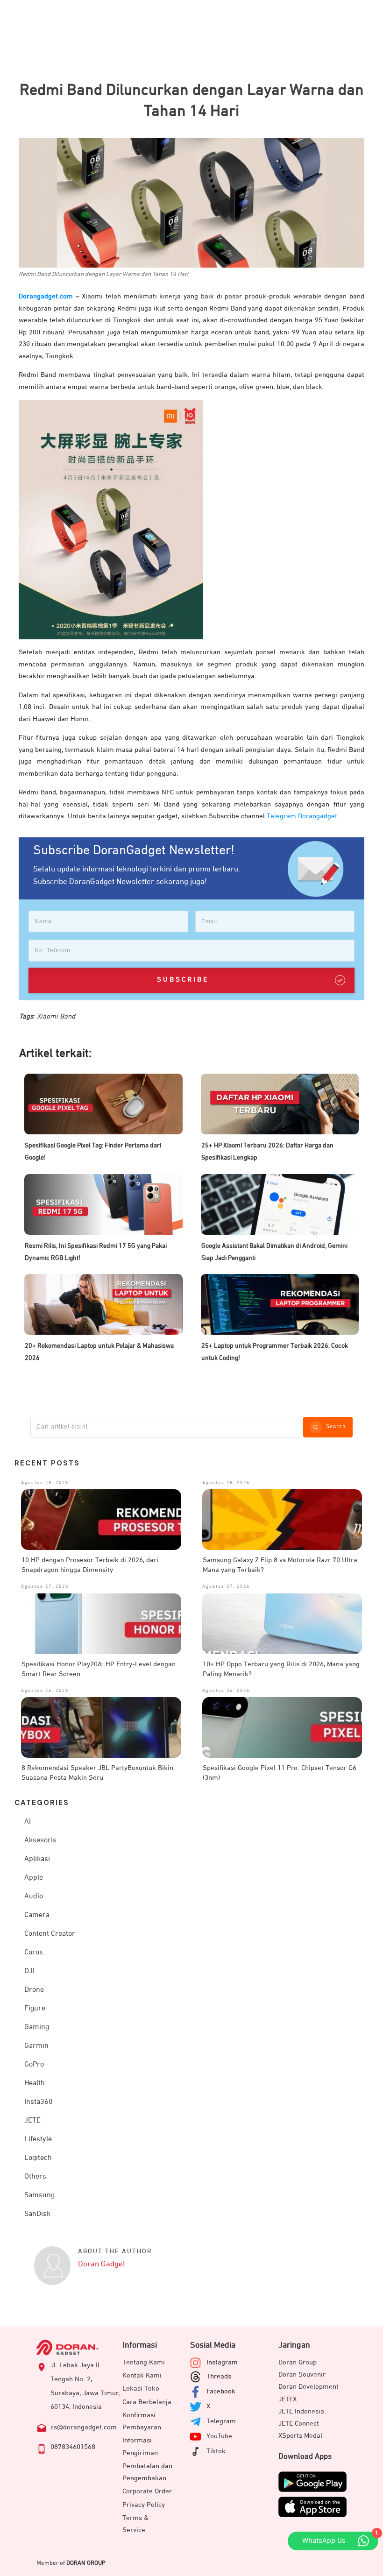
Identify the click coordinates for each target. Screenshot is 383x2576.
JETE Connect (299, 2424)
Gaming (37, 2027)
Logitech (38, 2158)
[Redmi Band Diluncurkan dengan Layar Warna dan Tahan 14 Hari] (191, 203)
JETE (32, 2121)
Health (35, 2083)
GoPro (34, 2065)
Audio (34, 1897)
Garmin (36, 2046)
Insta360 (39, 2102)
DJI (29, 1971)
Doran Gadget (102, 2264)
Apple (34, 1878)
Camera (37, 1915)
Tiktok (216, 2451)
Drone (34, 1990)
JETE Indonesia (301, 2411)
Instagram (222, 2362)
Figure (35, 2009)
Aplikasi (37, 1859)
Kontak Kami (142, 2375)
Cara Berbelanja (147, 2402)
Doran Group (298, 2362)
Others (35, 2177)
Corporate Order (147, 2491)
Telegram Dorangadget (302, 816)
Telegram (221, 2421)
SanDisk (37, 2214)
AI (28, 1822)
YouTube (219, 2436)
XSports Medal (300, 2436)
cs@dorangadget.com (84, 2427)
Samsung (39, 2195)
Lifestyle (38, 2139)
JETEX (287, 2399)
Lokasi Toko (141, 2388)
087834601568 (73, 2447)
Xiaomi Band (56, 1016)
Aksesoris (40, 1840)
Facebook (221, 2391)
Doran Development (309, 2387)
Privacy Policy (144, 2505)
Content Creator (50, 1934)
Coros (34, 1953)
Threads (219, 2376)
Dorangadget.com (46, 296)
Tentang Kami (144, 2362)
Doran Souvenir (302, 2374)
